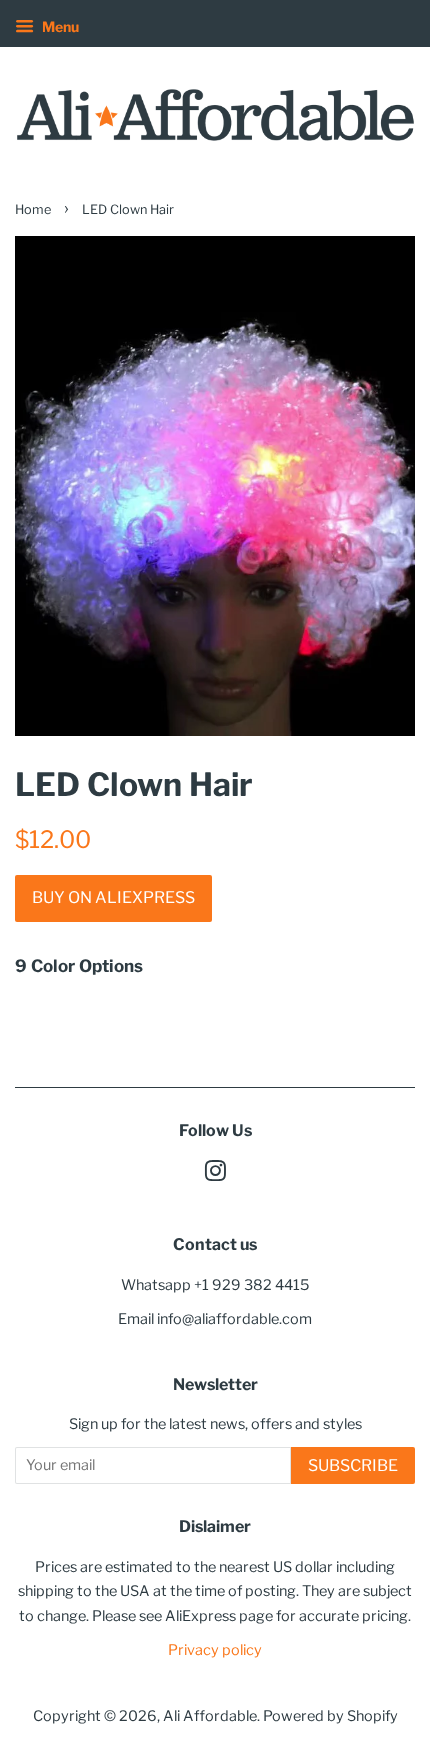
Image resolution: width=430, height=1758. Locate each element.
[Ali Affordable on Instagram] (215, 1175)
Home (33, 209)
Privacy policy (215, 1650)
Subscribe (353, 1465)
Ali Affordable (210, 1716)
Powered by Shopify (330, 1716)
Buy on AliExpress (113, 897)
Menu (59, 26)
